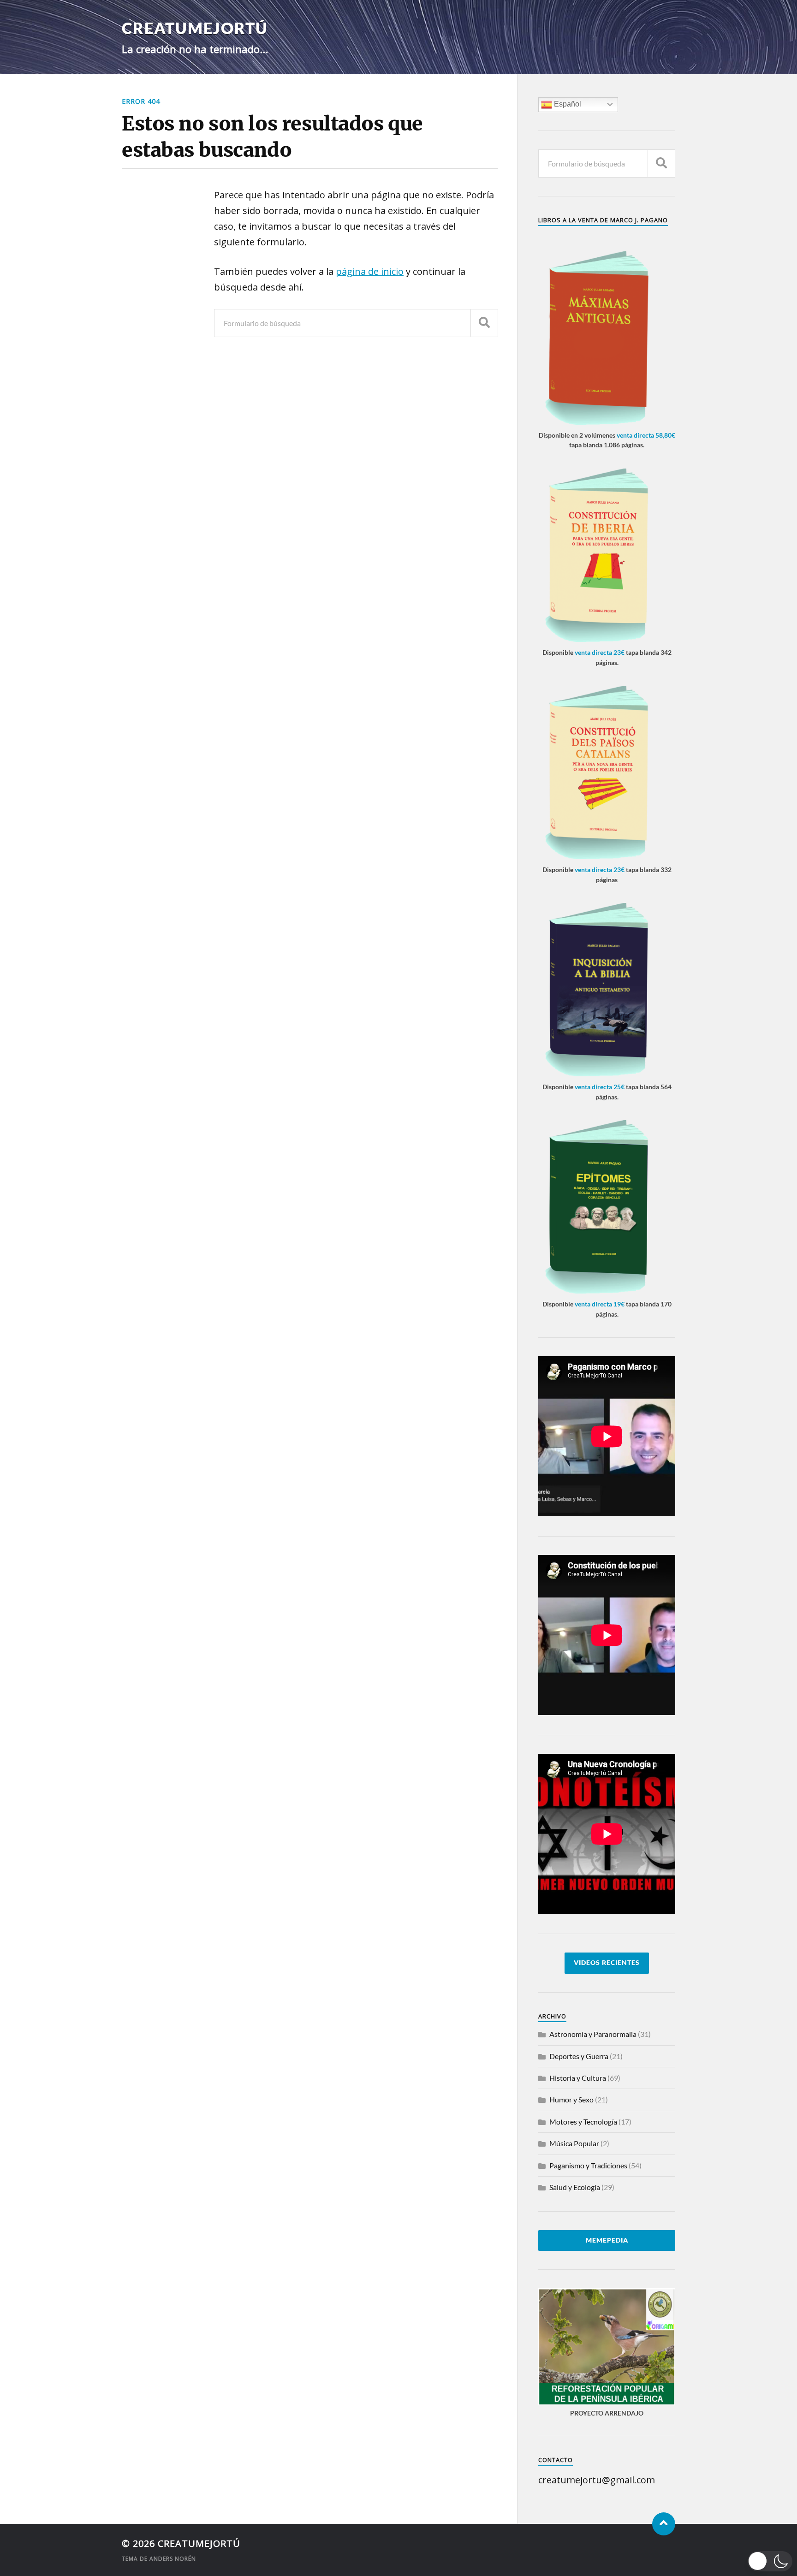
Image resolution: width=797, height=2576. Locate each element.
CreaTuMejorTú (195, 28)
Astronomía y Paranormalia (593, 2034)
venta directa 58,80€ (646, 435)
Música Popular (574, 2143)
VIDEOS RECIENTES (607, 1963)
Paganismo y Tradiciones (588, 2165)
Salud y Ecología (575, 2187)
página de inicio (370, 271)
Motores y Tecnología (583, 2122)
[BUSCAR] (484, 323)
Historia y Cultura (578, 2078)
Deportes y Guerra (579, 2056)
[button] (770, 2561)
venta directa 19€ (600, 1304)
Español (567, 104)
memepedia (607, 2240)
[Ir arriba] (664, 2524)
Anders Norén (173, 2559)
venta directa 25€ (600, 1087)
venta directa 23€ (600, 652)
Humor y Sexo (571, 2099)
